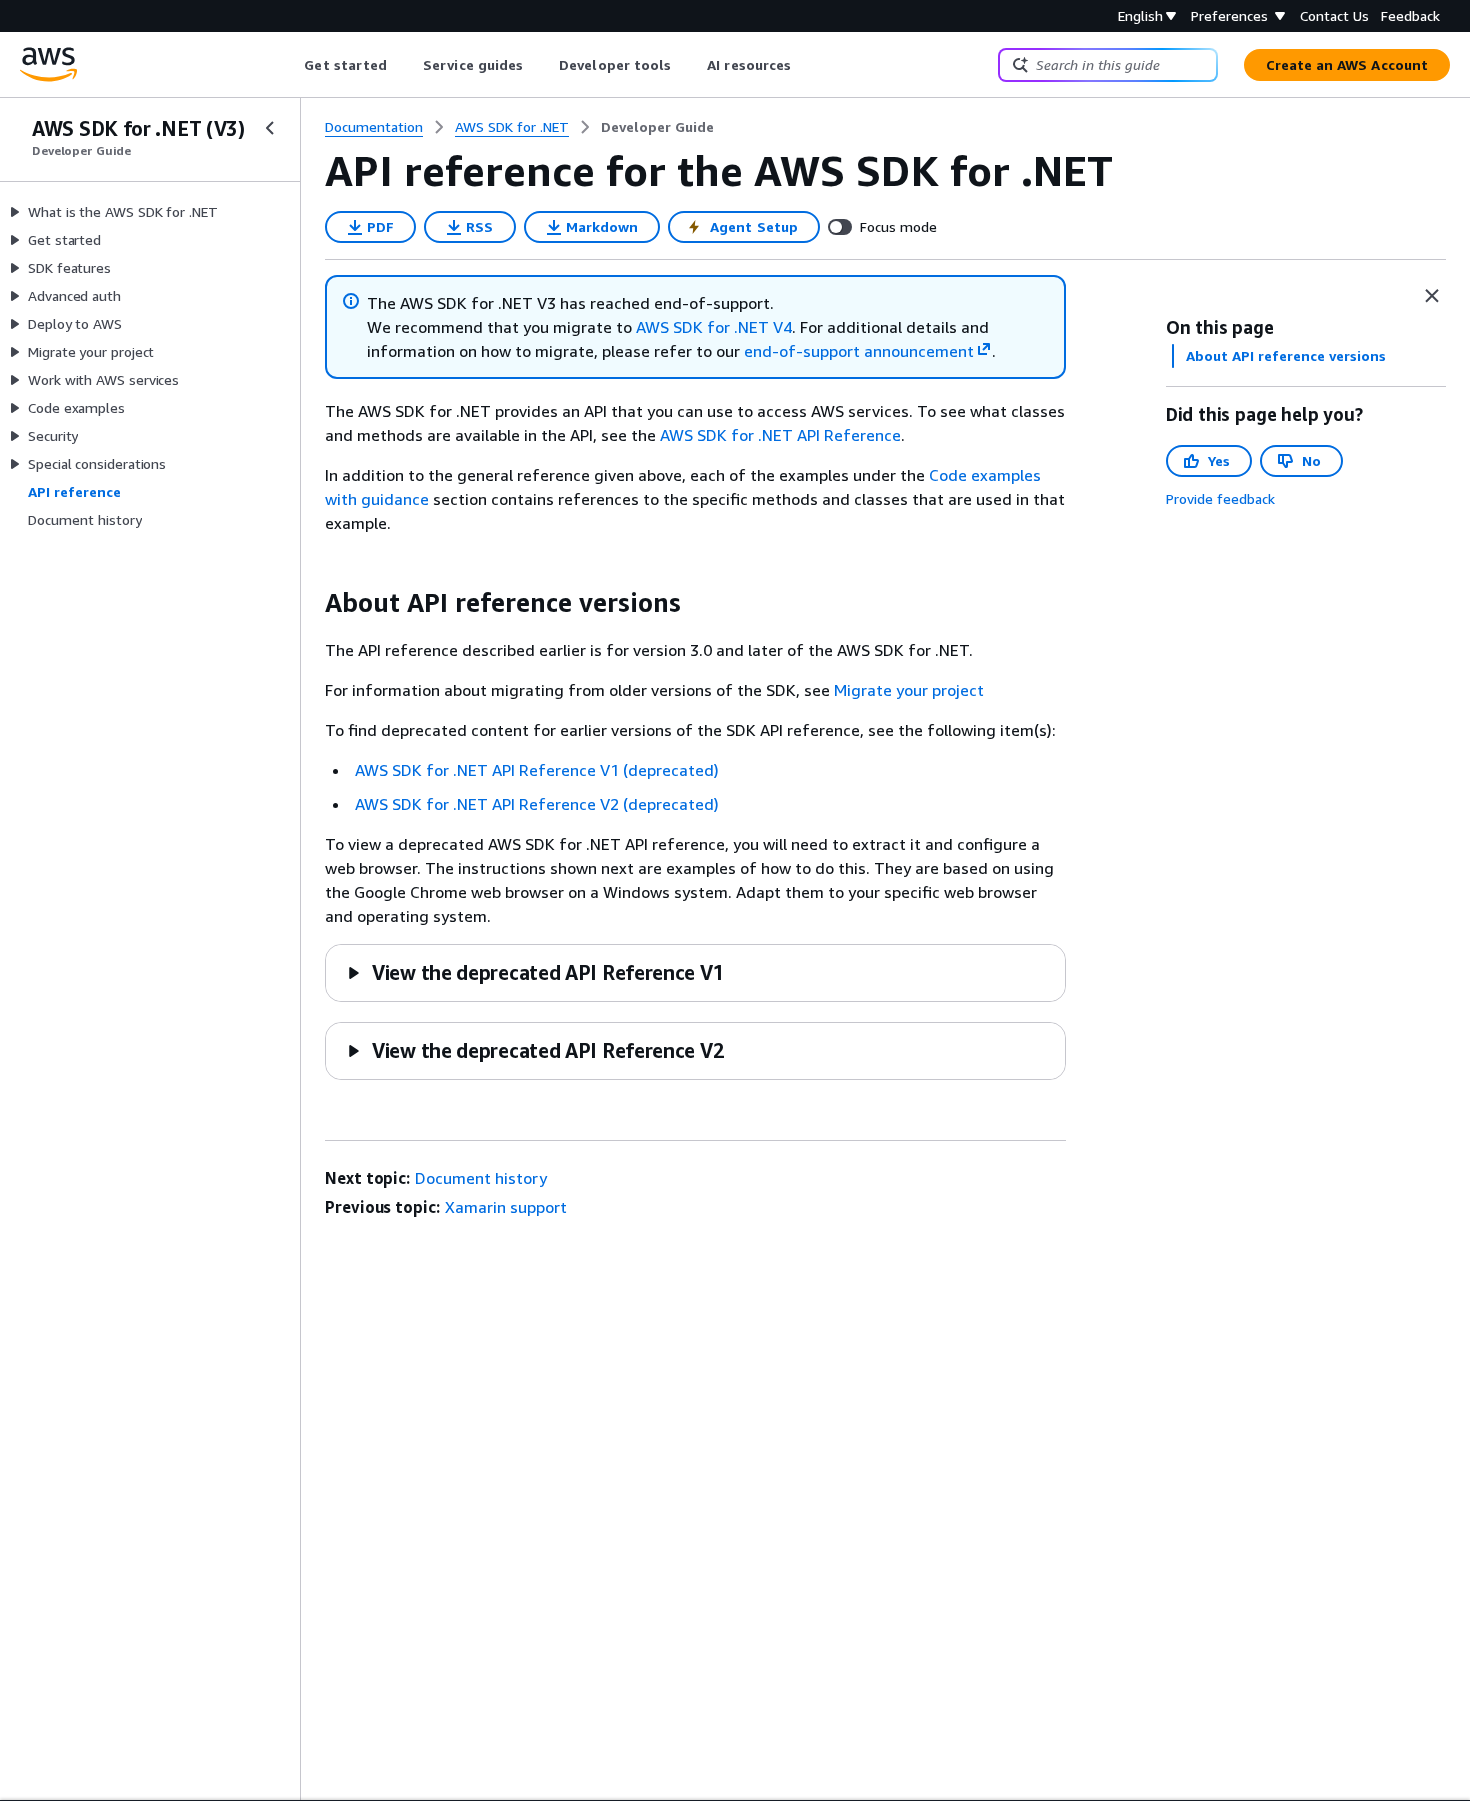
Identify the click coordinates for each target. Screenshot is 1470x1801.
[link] (657, 127)
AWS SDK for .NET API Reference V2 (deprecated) (537, 804)
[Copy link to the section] (309, 603)
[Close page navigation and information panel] (1432, 296)
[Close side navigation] (270, 128)
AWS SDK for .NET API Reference (780, 435)
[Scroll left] (289, 65)
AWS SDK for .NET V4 (714, 327)
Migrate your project (909, 690)
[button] (535, 972)
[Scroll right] (806, 65)
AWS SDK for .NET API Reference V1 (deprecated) (537, 770)
